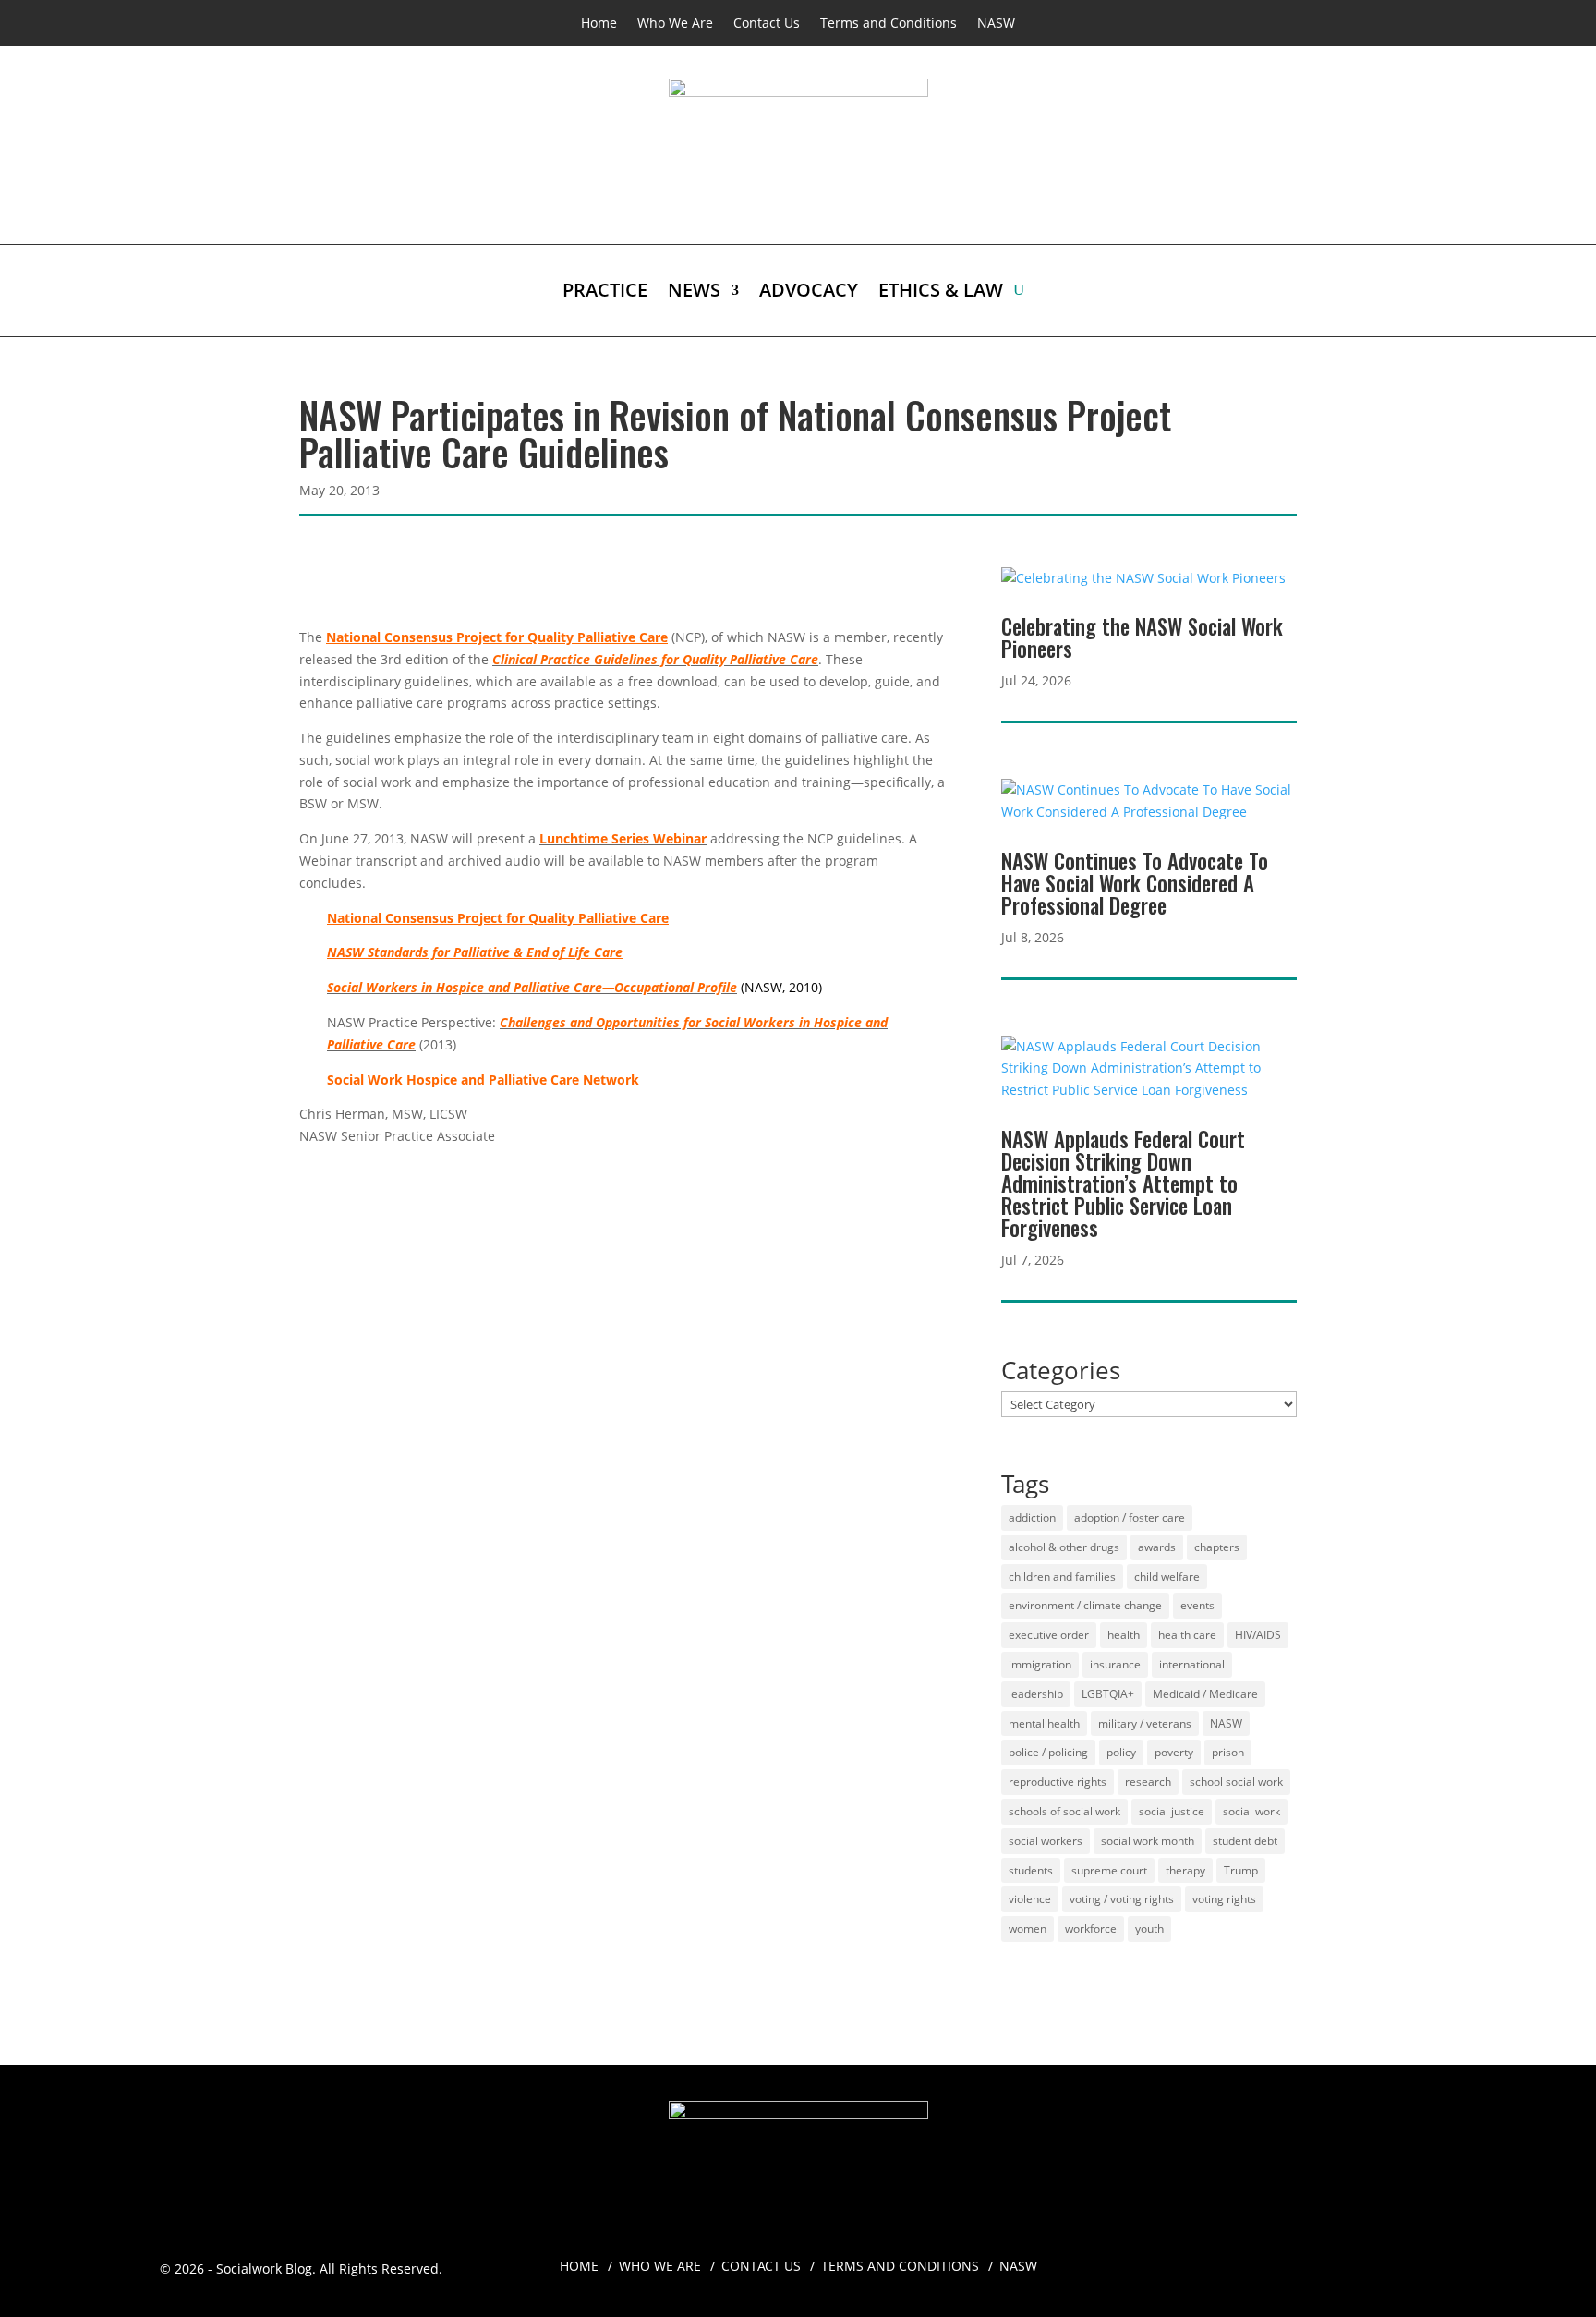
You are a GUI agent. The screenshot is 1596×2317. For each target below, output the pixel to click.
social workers (1046, 1841)
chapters (1217, 1547)
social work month (1148, 1841)
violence (1030, 1899)
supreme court (1109, 1870)
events (1197, 1605)
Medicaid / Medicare (1205, 1694)
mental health (1044, 1723)
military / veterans (1145, 1723)
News (694, 293)
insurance (1115, 1664)
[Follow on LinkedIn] (1348, 2258)
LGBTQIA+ (1108, 1694)
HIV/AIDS (1258, 1635)
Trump (1241, 1870)
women (1028, 1929)
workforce (1091, 1929)
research (1148, 1782)
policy (1121, 1752)
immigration (1040, 1664)
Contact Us (767, 24)
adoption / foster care (1130, 1517)
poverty (1174, 1752)
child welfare (1167, 1577)
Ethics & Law (941, 293)
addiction (1032, 1517)
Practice (605, 293)
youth (1149, 1929)
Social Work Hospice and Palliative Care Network (483, 1080)
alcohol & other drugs (1064, 1547)
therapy (1185, 1870)
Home (599, 24)
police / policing (1048, 1752)
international (1192, 1664)
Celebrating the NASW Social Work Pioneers (1142, 637)
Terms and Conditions (889, 24)
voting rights (1224, 1899)
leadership (1036, 1694)
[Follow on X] (1384, 2258)
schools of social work (1064, 1811)
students (1031, 1870)
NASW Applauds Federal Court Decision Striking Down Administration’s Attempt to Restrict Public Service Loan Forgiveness (1123, 1183)
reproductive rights (1058, 1782)
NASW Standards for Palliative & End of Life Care (475, 952)
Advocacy (809, 293)
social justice (1172, 1811)
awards (1157, 1547)
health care (1187, 1635)
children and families (1062, 1577)
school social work (1236, 1782)
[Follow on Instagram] (1311, 2258)
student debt (1245, 1841)
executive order (1049, 1635)
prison (1228, 1752)
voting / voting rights (1122, 1899)
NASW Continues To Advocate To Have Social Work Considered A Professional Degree (1135, 883)
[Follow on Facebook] (1274, 2258)
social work (1251, 1811)
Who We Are (675, 24)
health (1124, 1635)
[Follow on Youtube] (1421, 2258)
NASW (996, 24)
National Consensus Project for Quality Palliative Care (497, 637)
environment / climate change (1085, 1605)
